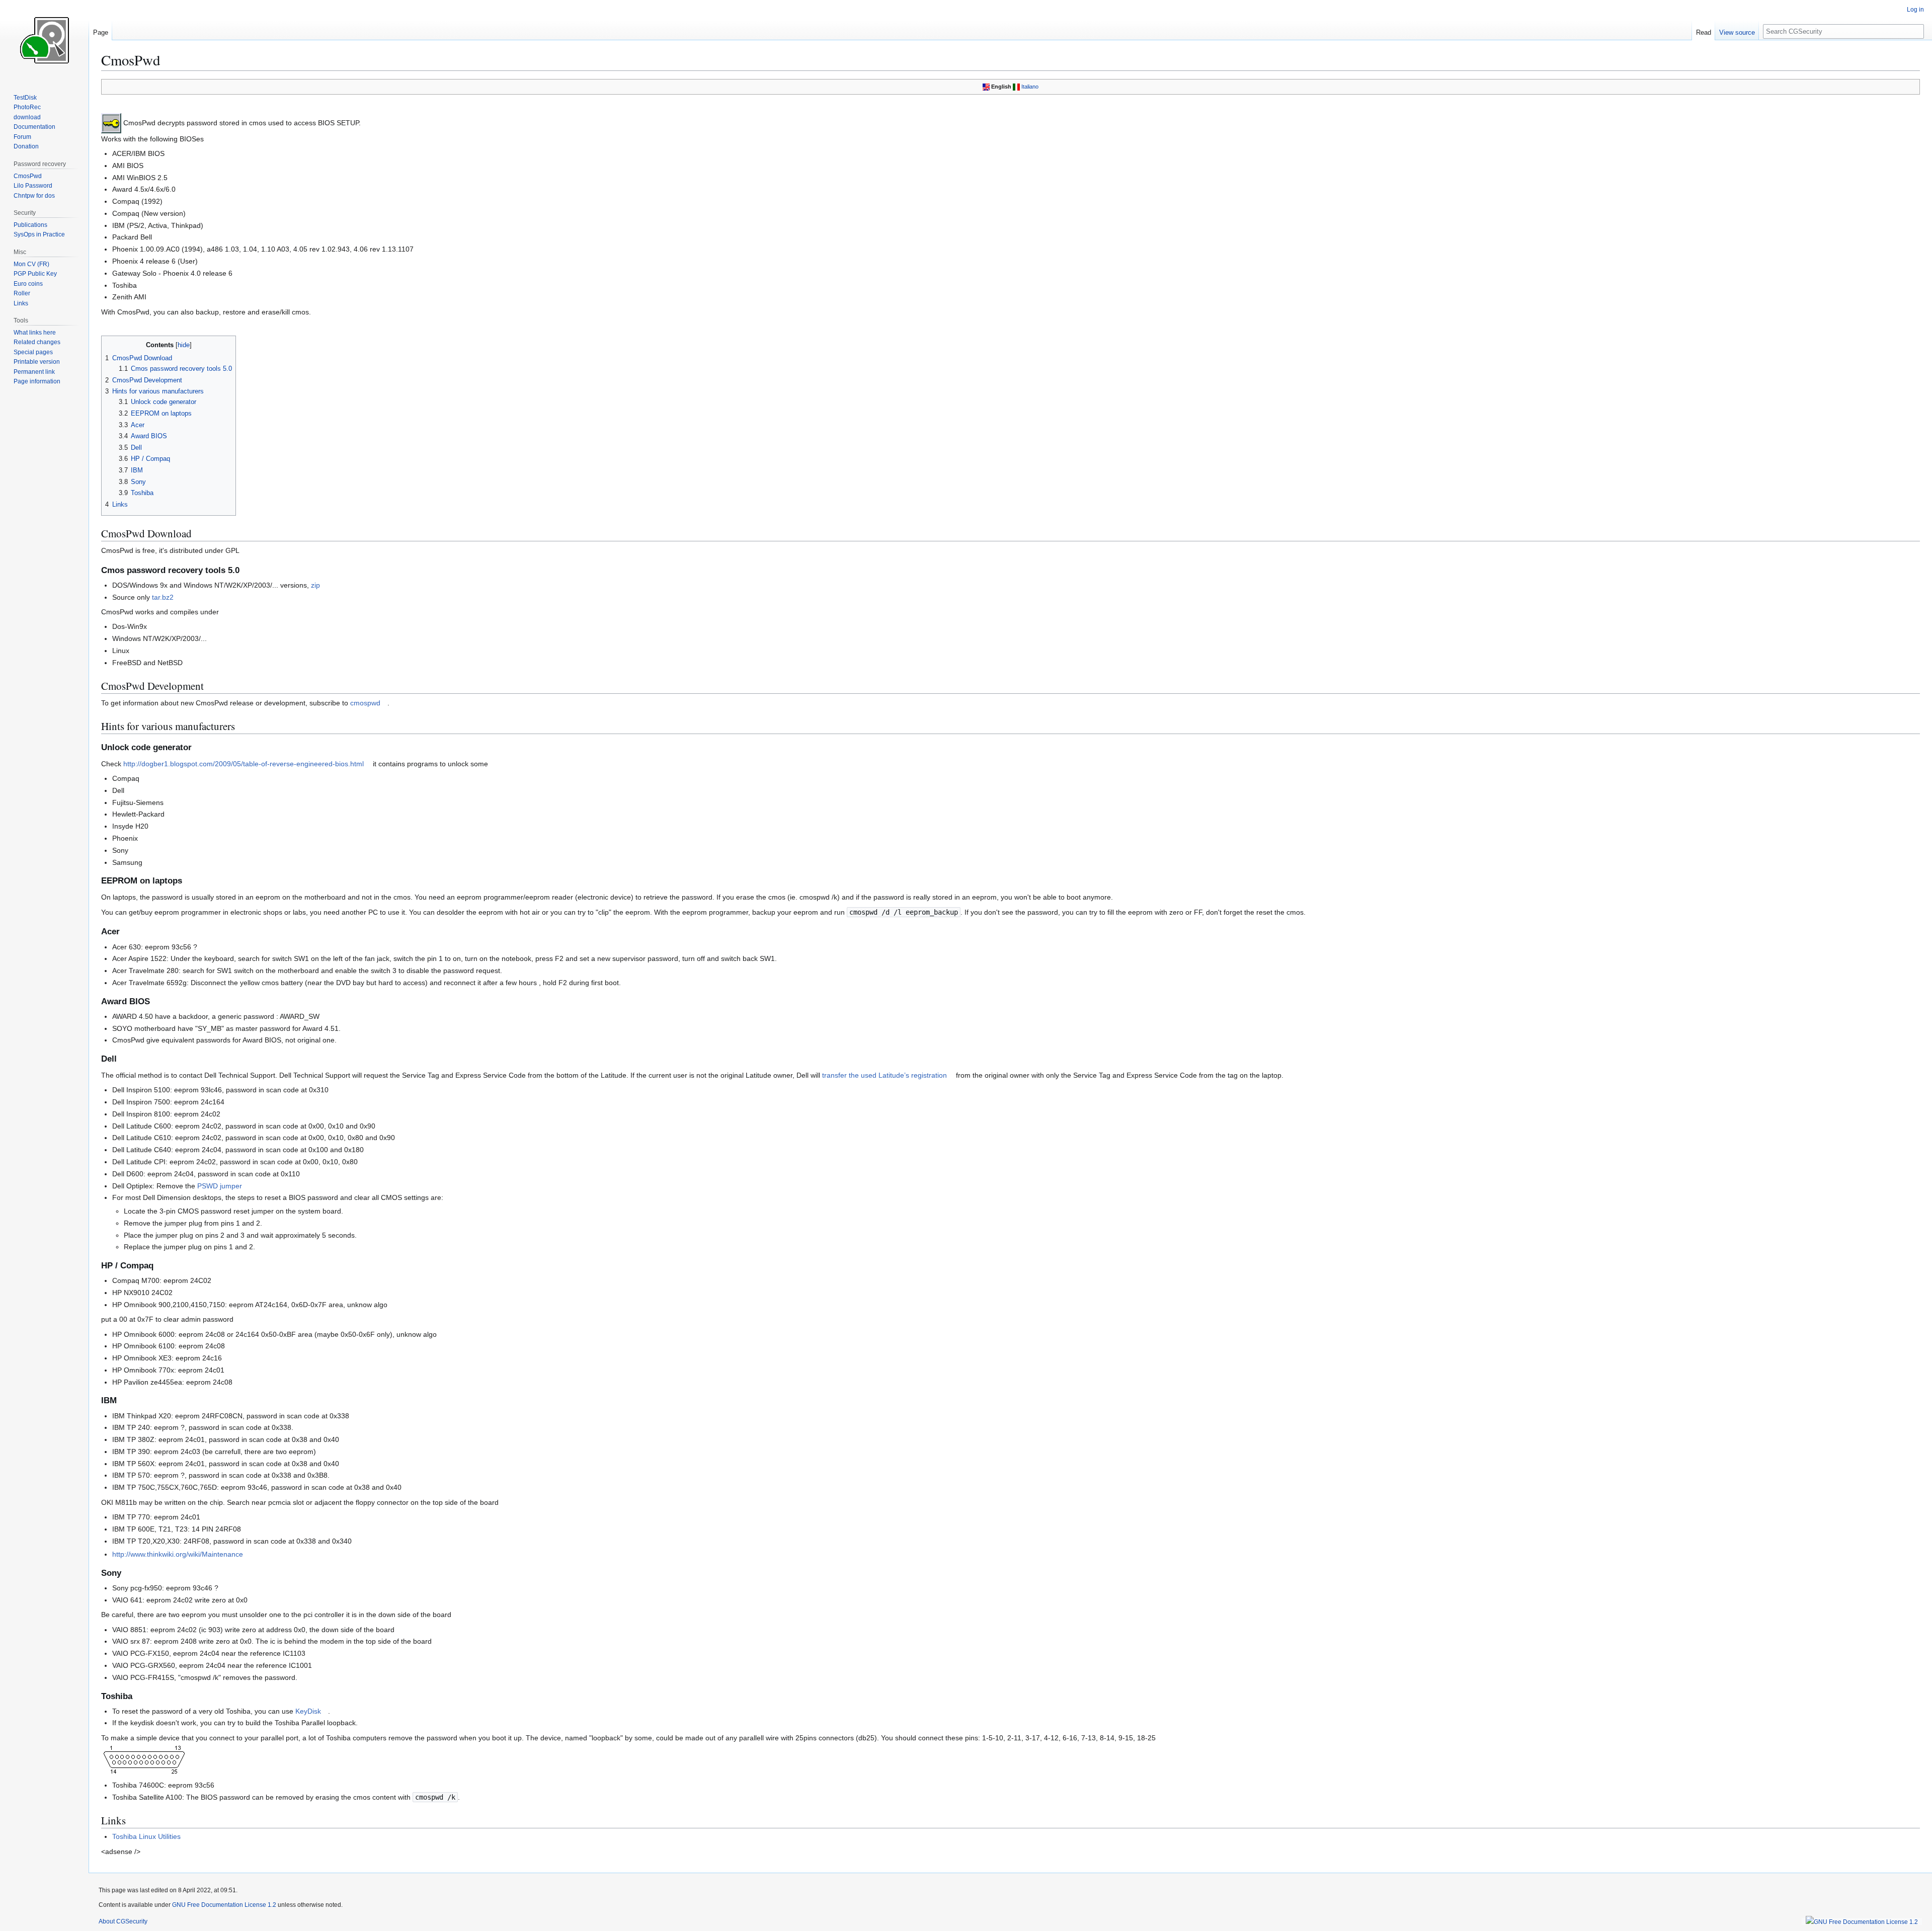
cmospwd (365, 703)
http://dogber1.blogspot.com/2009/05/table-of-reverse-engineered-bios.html (244, 764)
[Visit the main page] (44, 40)
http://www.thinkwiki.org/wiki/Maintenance (178, 1554)
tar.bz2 (163, 597)
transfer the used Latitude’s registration (884, 1075)
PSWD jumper (220, 1186)
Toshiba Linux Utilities (146, 1836)
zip (315, 585)
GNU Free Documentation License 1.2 (224, 1905)
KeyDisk (308, 1711)
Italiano (1030, 87)
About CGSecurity (123, 1921)
